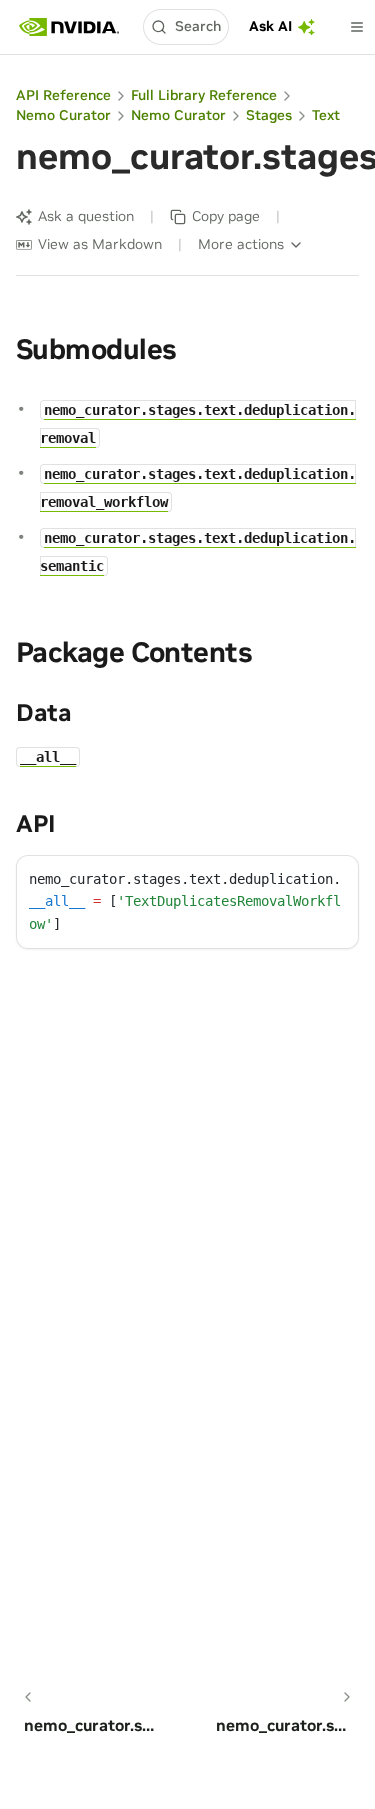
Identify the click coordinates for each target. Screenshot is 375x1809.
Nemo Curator (63, 115)
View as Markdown (100, 244)
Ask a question (86, 216)
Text (326, 115)
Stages (269, 115)
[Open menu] (357, 27)
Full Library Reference (204, 95)
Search (198, 26)
